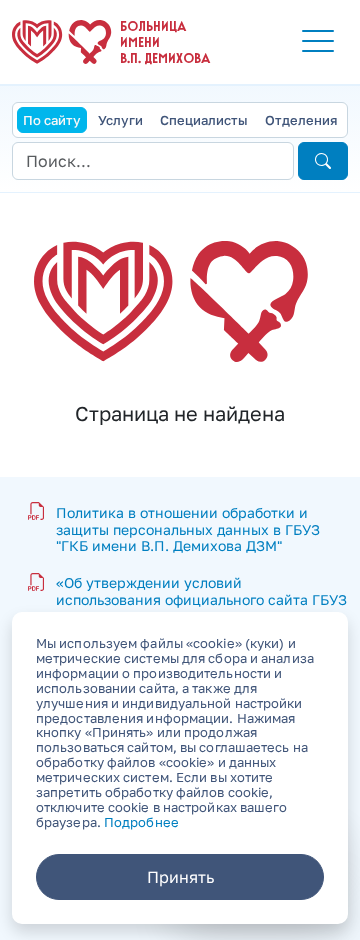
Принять (180, 877)
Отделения (301, 120)
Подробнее (141, 822)
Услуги (120, 120)
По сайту (52, 120)
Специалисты (204, 120)
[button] (318, 42)
